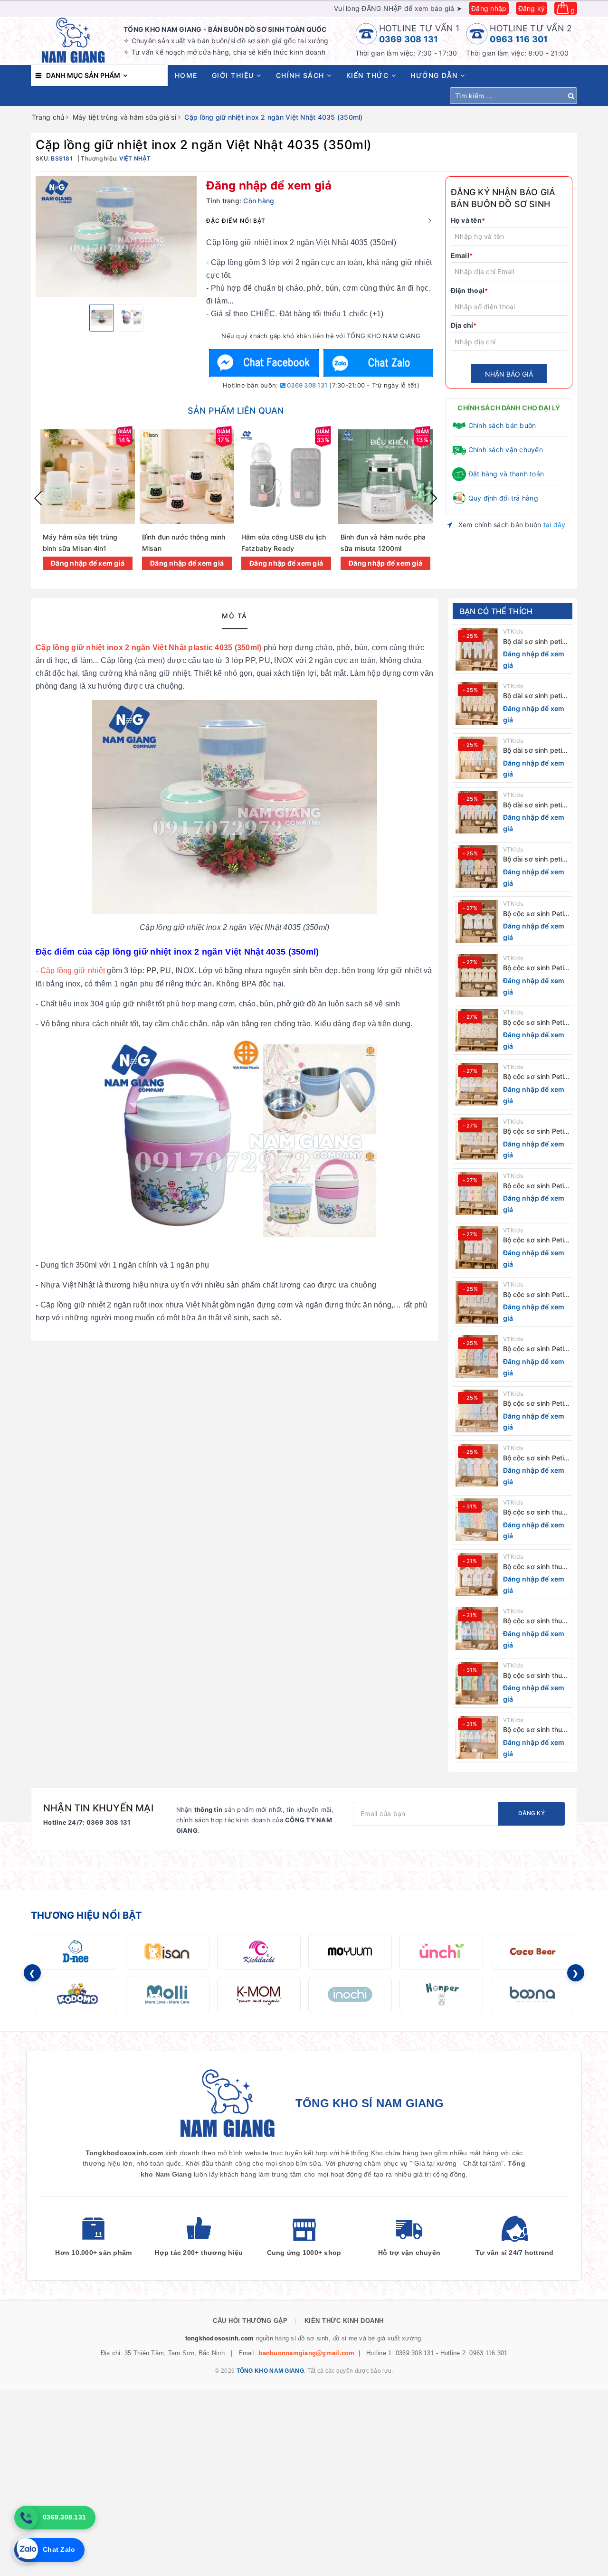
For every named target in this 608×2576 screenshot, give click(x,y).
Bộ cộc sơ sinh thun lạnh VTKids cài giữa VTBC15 (536, 1676)
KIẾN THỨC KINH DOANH (344, 2321)
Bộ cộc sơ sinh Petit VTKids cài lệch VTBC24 (535, 1186)
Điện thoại (470, 290)
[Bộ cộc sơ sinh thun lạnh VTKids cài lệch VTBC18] (477, 1520)
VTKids (513, 631)
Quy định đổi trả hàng (503, 498)
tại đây (555, 525)
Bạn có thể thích (496, 611)
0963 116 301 (519, 39)
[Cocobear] (532, 1952)
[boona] (532, 1994)
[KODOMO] (76, 1994)
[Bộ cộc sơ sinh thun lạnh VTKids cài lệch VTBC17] (477, 1574)
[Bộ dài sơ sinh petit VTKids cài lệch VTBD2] (477, 812)
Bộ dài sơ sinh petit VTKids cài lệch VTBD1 (534, 859)
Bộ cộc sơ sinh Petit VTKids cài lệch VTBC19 (535, 1458)
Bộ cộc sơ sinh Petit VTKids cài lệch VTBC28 (535, 968)
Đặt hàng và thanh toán (506, 474)
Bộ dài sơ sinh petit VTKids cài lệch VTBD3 (534, 751)
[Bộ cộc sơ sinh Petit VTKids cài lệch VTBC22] (477, 1302)
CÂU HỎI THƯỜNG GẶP (250, 2321)
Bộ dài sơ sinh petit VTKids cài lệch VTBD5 (534, 642)
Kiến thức (369, 75)
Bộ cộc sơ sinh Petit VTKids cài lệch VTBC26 (535, 1077)
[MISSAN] (168, 1952)
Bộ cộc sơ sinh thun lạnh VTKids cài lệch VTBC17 (535, 1567)
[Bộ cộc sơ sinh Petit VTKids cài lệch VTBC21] (477, 1356)
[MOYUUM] (350, 1952)
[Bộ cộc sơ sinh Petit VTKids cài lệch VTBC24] (477, 1193)
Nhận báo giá (509, 374)
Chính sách (302, 75)
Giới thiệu (234, 75)
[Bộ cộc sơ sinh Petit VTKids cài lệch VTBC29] (477, 921)
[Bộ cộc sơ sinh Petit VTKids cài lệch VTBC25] (477, 1139)
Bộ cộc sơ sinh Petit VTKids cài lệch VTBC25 (535, 1132)
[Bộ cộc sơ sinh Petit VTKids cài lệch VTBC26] (477, 1084)
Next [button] (434, 498)
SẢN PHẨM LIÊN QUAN (236, 411)
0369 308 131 (409, 39)
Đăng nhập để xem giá (269, 185)
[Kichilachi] (259, 1952)
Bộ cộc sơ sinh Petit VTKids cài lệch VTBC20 (535, 1404)
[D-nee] (76, 1952)
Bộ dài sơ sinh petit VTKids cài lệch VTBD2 (534, 805)
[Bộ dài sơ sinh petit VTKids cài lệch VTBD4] (477, 703)
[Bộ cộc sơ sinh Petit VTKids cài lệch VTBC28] (477, 975)
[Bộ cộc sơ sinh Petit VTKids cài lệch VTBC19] (477, 1465)
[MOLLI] (168, 1994)
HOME (186, 75)
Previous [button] (38, 498)
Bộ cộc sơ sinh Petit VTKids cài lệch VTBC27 (535, 1023)
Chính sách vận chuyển (506, 450)
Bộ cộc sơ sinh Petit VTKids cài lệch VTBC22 (535, 1295)
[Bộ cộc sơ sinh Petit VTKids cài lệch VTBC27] (477, 1030)
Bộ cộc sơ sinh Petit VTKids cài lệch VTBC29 (535, 914)
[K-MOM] (259, 1994)
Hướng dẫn (435, 75)
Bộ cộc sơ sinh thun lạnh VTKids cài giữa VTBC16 (536, 1621)
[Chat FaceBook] (264, 363)
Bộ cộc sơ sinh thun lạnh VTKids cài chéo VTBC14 (535, 1730)
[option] (116, 237)
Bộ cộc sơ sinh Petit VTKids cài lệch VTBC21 (535, 1349)
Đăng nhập (489, 8)
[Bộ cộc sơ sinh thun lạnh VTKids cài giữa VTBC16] (477, 1629)
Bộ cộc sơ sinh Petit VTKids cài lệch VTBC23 (535, 1240)
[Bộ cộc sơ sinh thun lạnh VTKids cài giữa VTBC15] (477, 1683)
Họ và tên (468, 220)
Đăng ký (532, 8)
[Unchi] (441, 1952)
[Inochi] (350, 1994)
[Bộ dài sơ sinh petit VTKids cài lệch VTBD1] (477, 867)
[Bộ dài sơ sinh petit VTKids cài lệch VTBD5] (477, 649)
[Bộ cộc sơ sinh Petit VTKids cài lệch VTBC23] (477, 1248)
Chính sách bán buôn (502, 425)
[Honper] (441, 1994)
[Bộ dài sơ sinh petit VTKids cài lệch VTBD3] (477, 758)
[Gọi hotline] (26, 2518)
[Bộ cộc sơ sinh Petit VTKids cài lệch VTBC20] (477, 1411)
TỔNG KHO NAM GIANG (270, 2371)
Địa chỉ (464, 325)
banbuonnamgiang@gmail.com (306, 2353)
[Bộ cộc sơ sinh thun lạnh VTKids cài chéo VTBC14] (477, 1737)
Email (462, 255)
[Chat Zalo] (378, 363)
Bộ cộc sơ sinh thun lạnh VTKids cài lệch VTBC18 (535, 1512)
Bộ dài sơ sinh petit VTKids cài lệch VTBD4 (534, 696)
